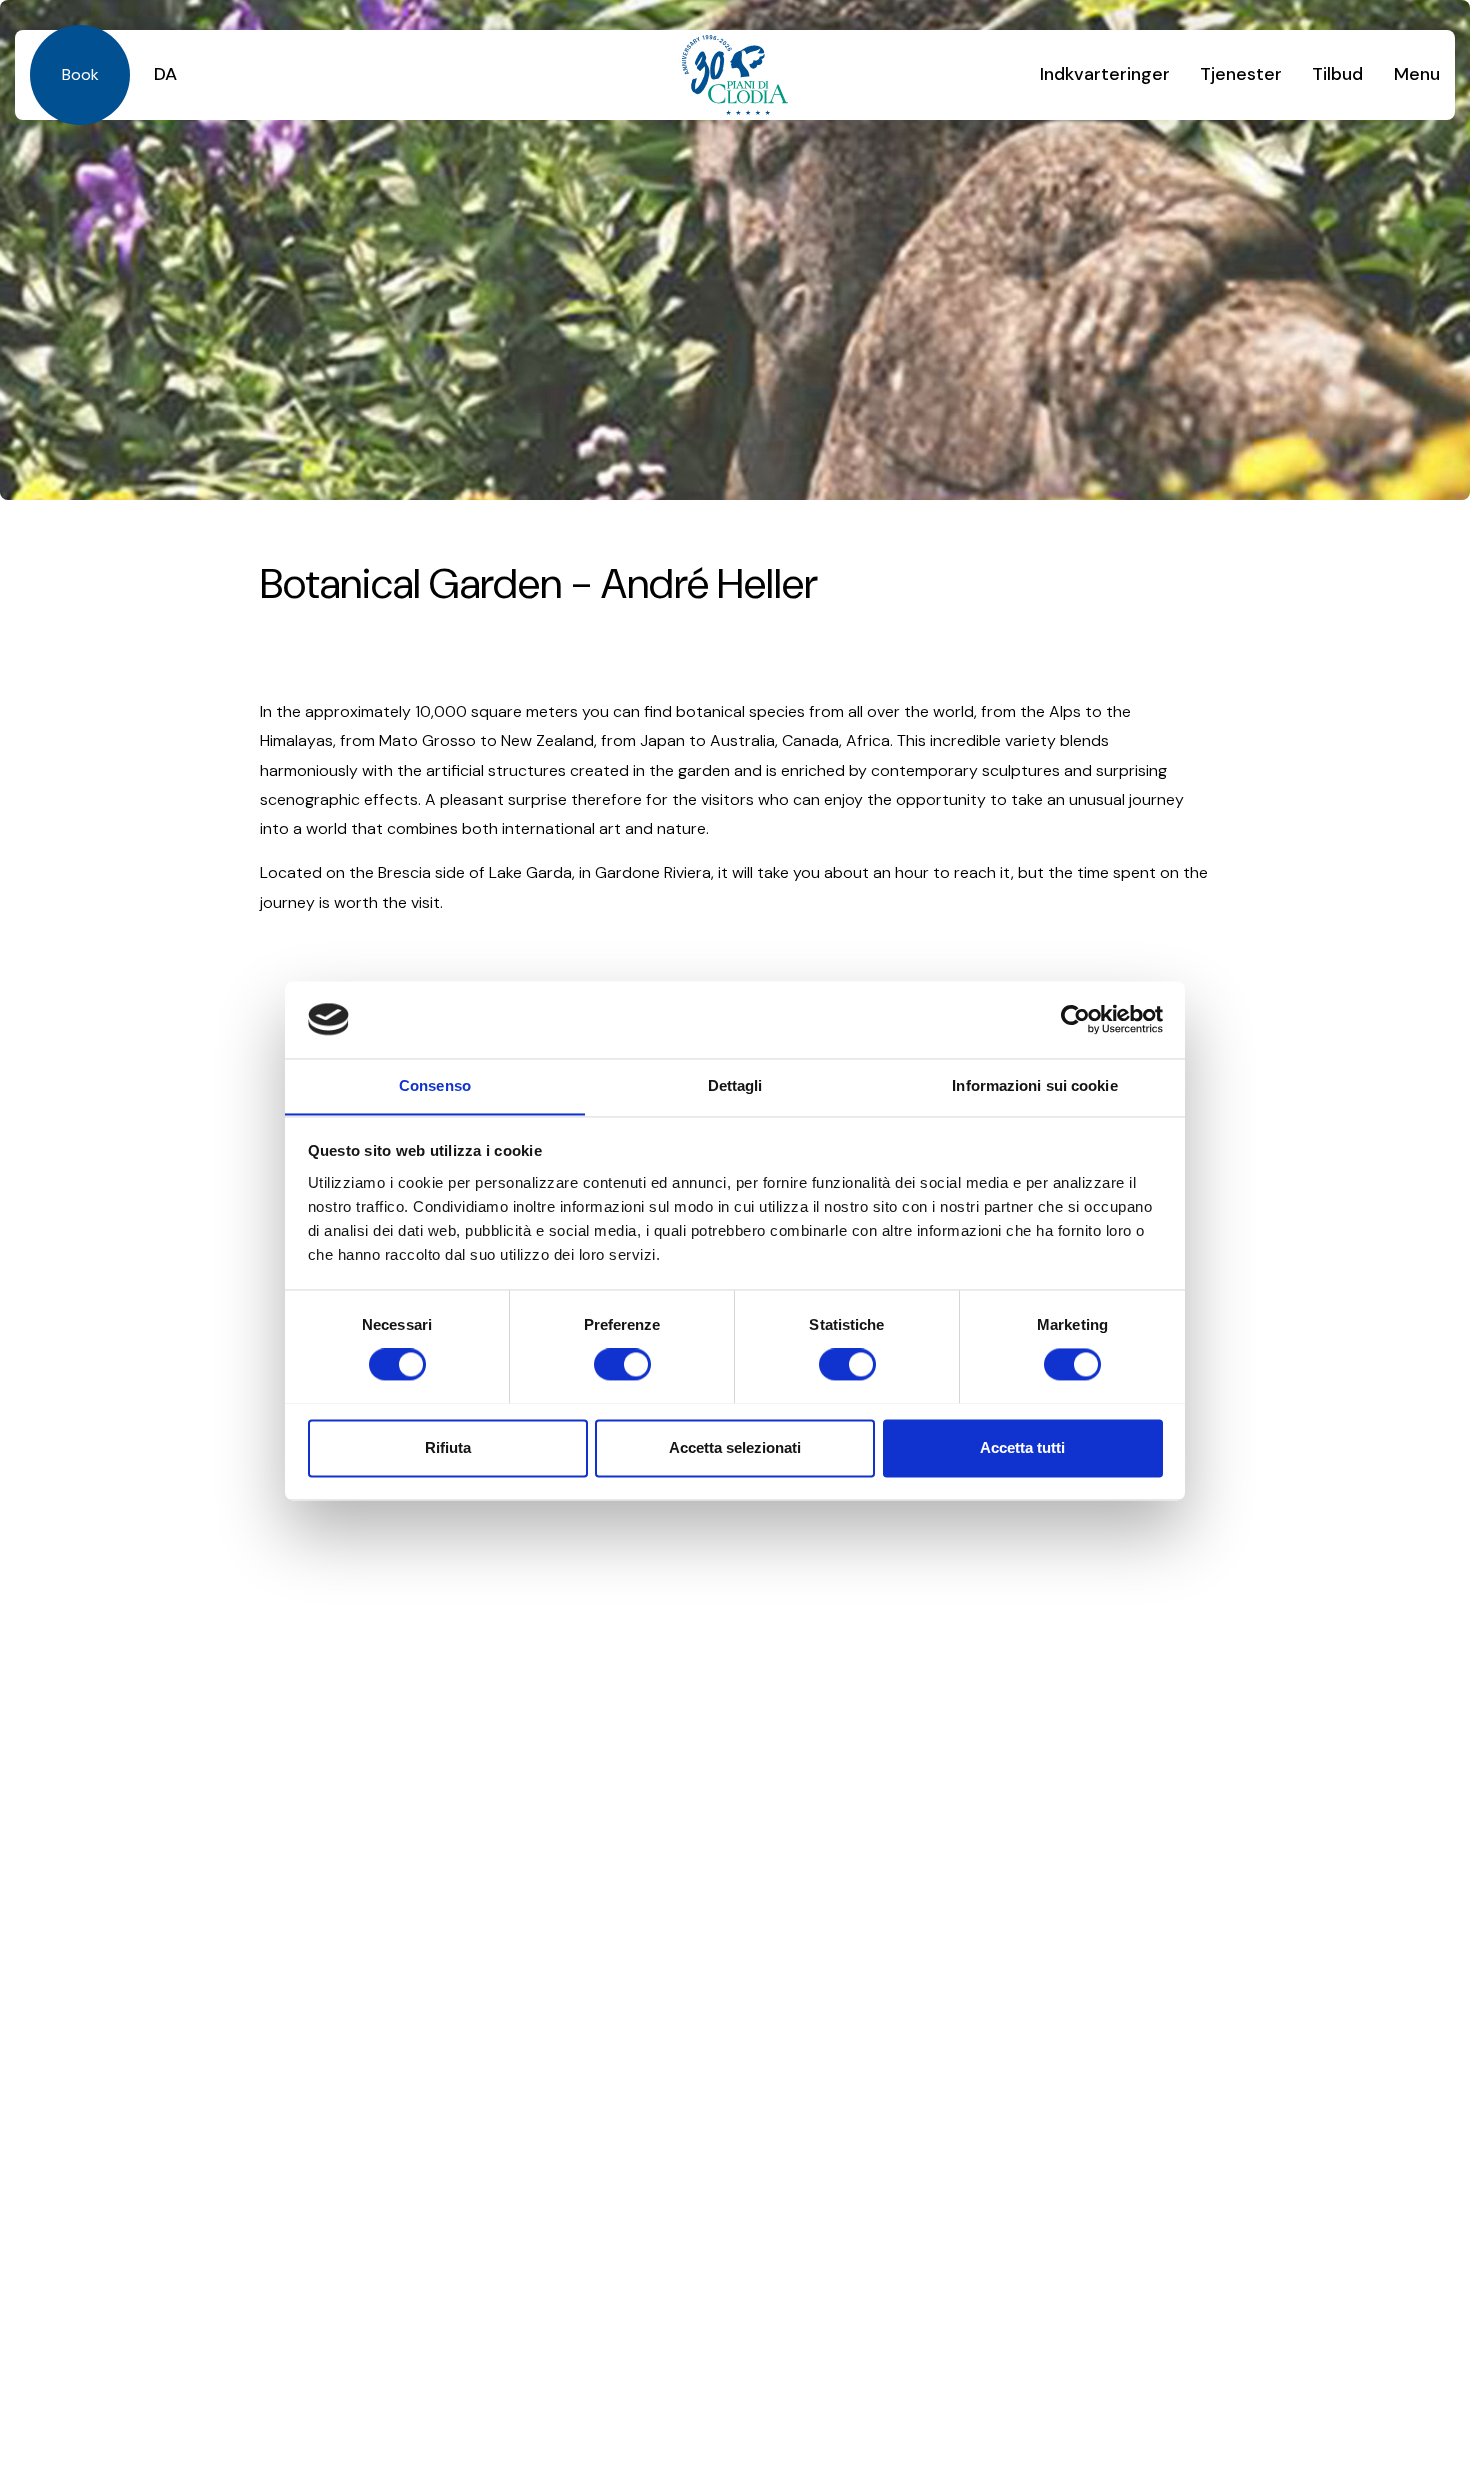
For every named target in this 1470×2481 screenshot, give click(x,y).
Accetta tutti (1022, 1447)
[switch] (622, 1364)
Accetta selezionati (735, 1447)
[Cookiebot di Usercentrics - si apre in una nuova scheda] (1075, 1019)
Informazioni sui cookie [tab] (1034, 1085)
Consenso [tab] (435, 1085)
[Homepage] (735, 75)
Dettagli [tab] (735, 1085)
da (165, 74)
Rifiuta (448, 1447)
